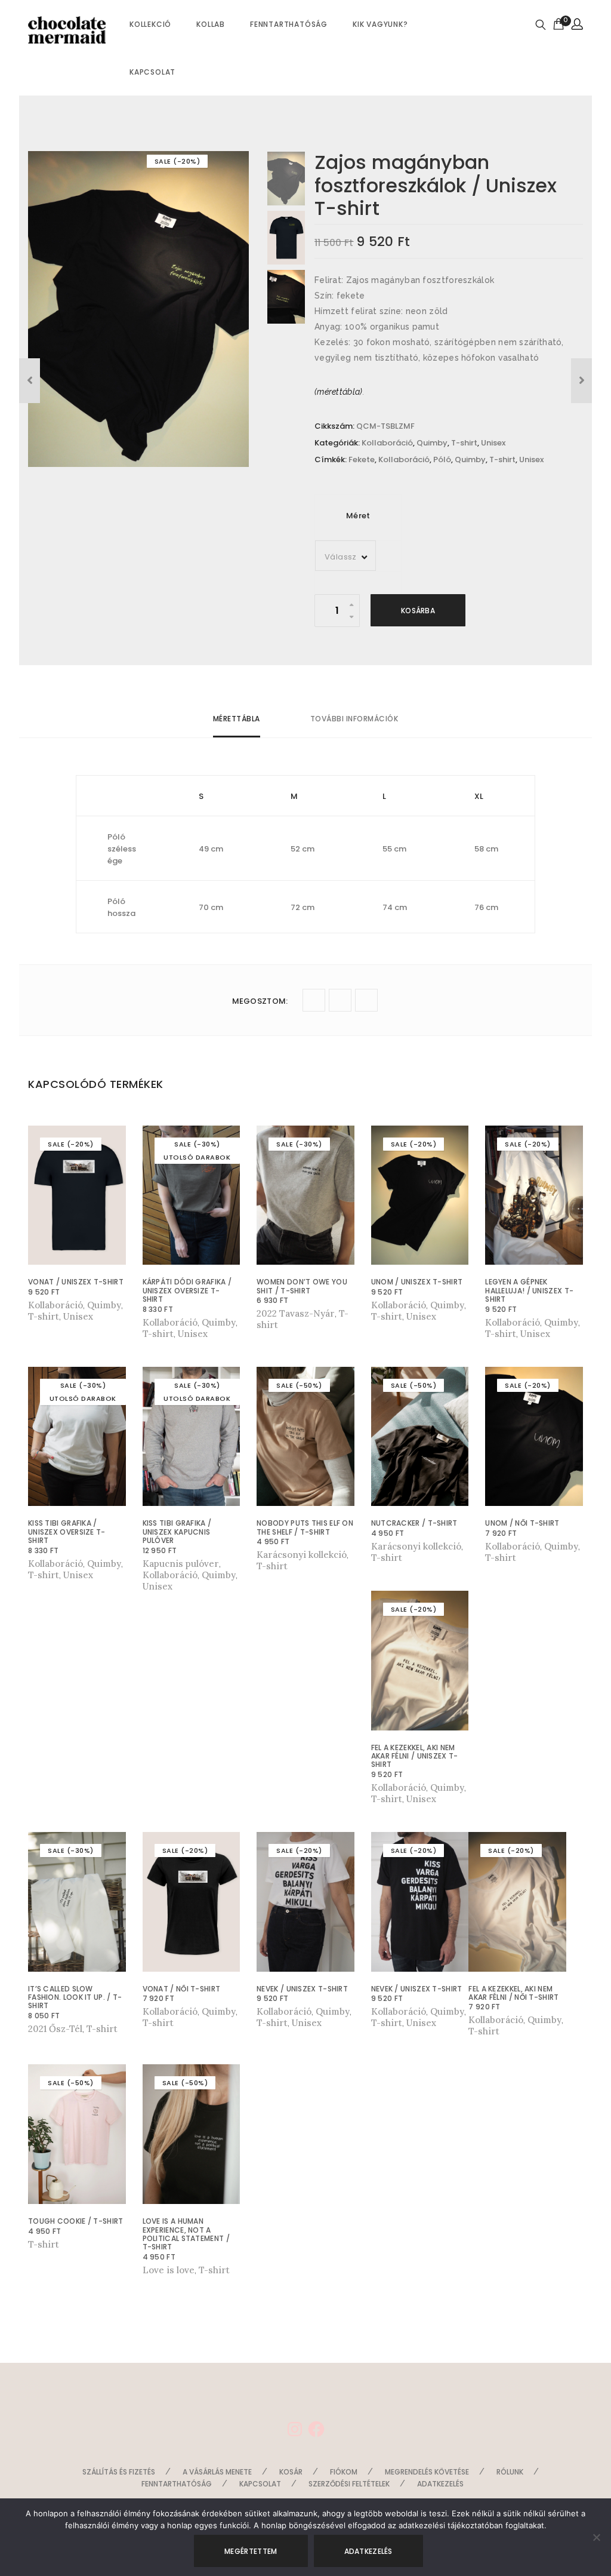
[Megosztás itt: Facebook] (340, 1000)
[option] (138, 309)
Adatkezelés (440, 2484)
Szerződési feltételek (349, 2484)
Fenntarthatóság (289, 24)
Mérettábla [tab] (237, 719)
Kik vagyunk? (380, 24)
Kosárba (418, 611)
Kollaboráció (387, 443)
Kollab (211, 24)
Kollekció (150, 24)
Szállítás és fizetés (119, 2472)
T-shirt (464, 443)
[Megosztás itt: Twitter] (314, 1000)
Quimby (432, 443)
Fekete (362, 459)
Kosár (291, 2472)
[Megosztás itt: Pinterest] (366, 1000)
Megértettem (251, 2551)
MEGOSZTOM (260, 1001)
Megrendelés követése (427, 2472)
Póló (442, 459)
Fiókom (344, 2472)
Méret (358, 516)
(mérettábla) (339, 392)
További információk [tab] (354, 719)
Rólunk (510, 2472)
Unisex (493, 443)
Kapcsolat (152, 72)
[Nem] (596, 2537)
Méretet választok (71, 1305)
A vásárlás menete (217, 2472)
